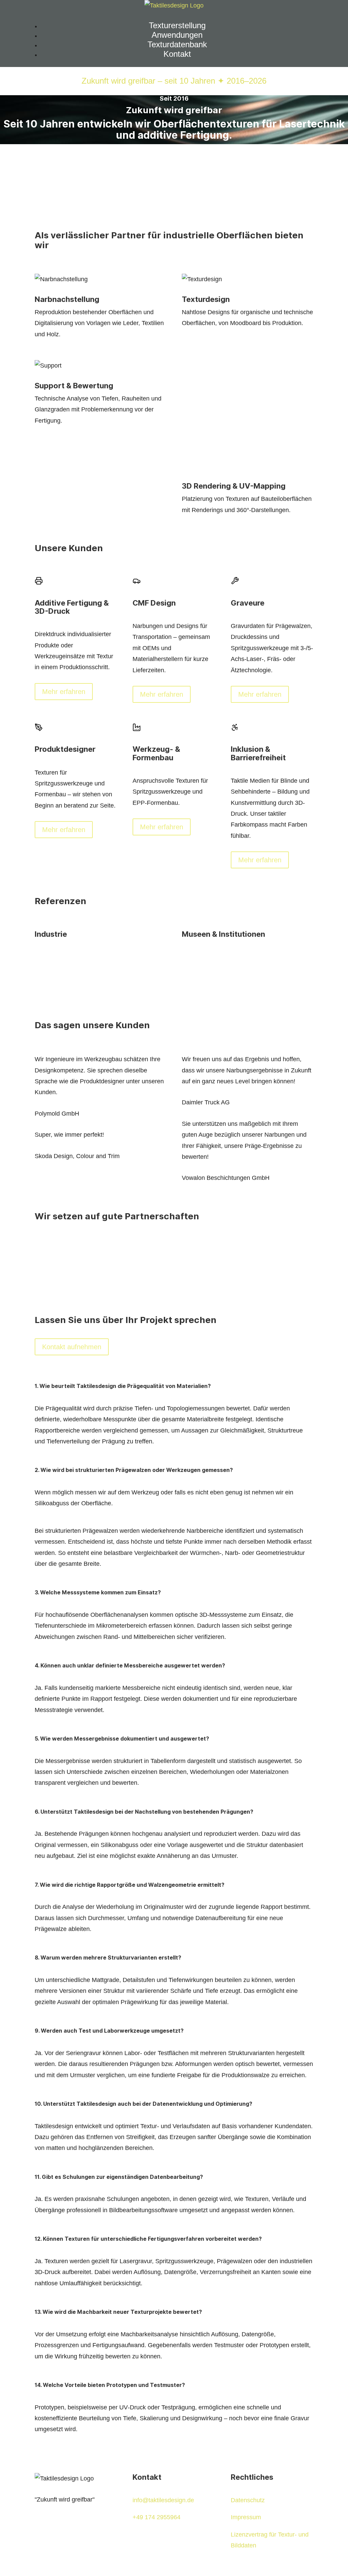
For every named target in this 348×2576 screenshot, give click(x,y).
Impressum (246, 2517)
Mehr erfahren (64, 692)
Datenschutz (248, 2500)
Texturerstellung (177, 25)
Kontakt (177, 54)
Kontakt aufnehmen (72, 1347)
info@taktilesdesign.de (163, 2500)
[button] (174, 2570)
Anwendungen (177, 35)
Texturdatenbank (177, 44)
